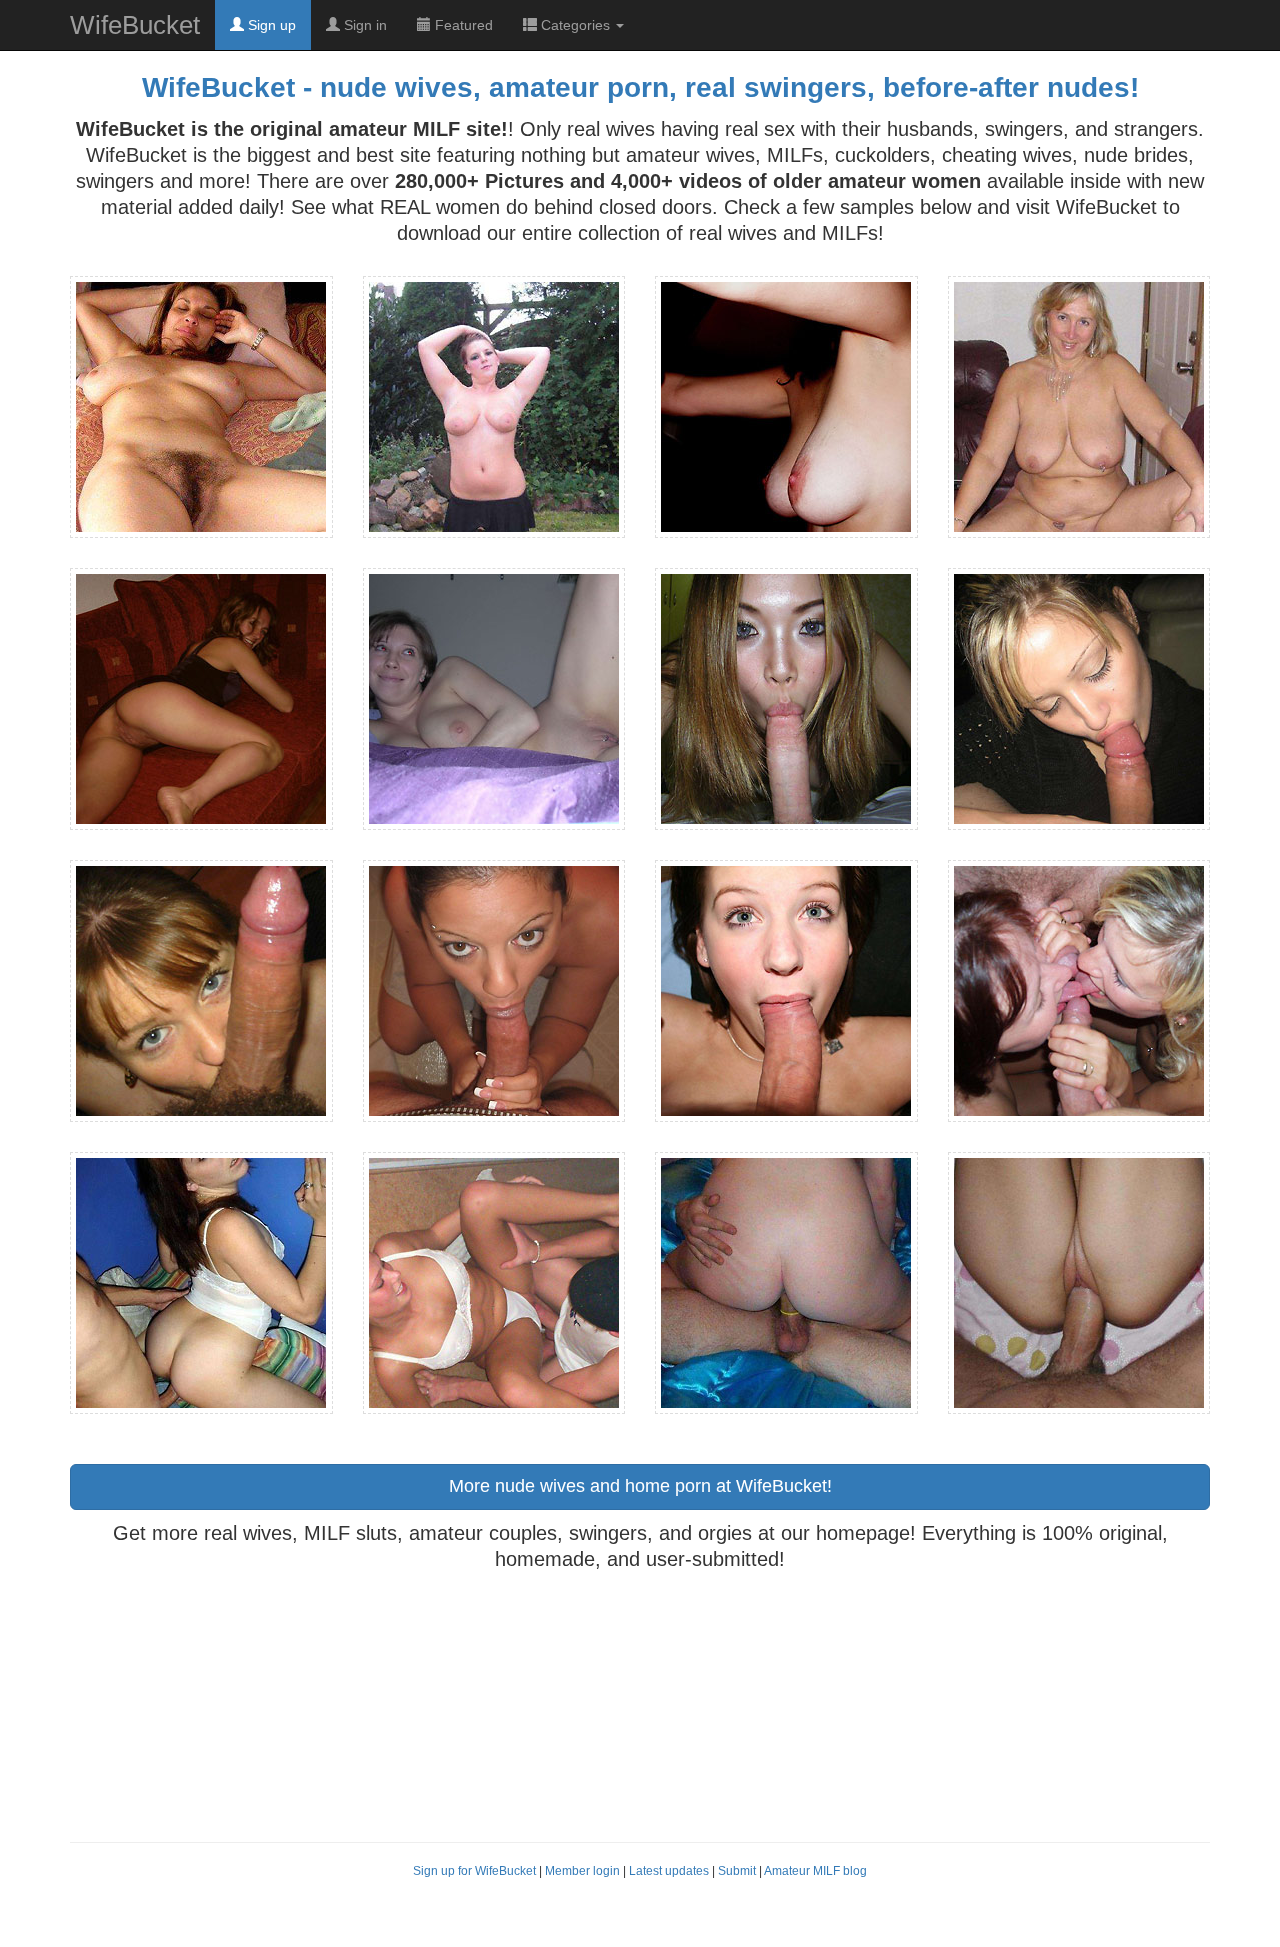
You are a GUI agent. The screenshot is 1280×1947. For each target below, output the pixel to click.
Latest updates (669, 1871)
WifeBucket (135, 25)
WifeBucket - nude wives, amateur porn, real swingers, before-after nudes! (640, 87)
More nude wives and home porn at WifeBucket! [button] (640, 1486)
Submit (737, 1871)
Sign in (363, 25)
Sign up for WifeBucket (474, 1871)
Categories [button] (575, 25)
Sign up (270, 25)
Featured (462, 25)
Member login (582, 1871)
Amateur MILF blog (815, 1871)
